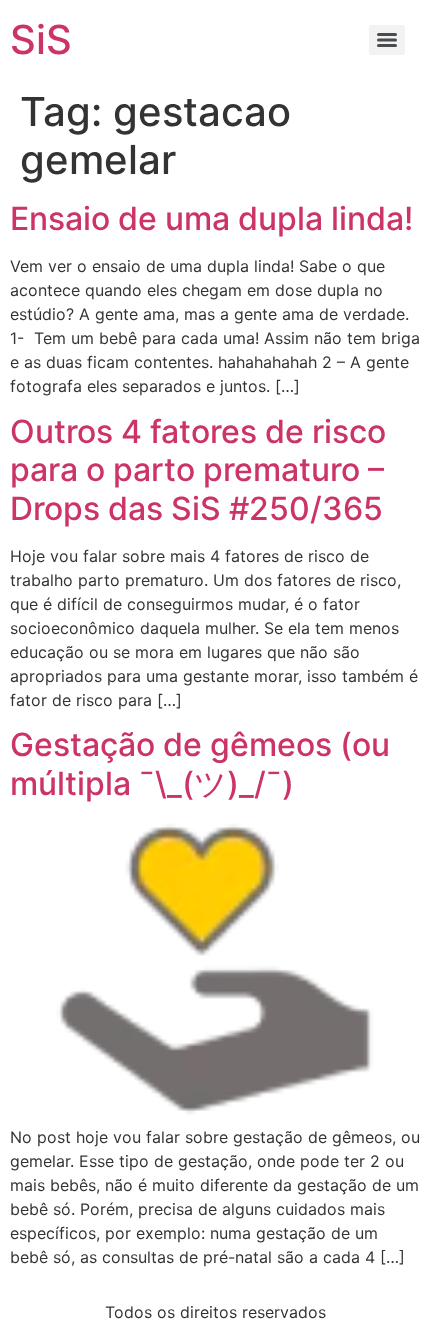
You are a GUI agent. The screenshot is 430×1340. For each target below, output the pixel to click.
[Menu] (387, 40)
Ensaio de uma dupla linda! (211, 218)
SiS (41, 39)
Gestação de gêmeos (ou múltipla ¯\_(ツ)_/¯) (200, 763)
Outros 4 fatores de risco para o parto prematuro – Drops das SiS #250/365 (198, 470)
